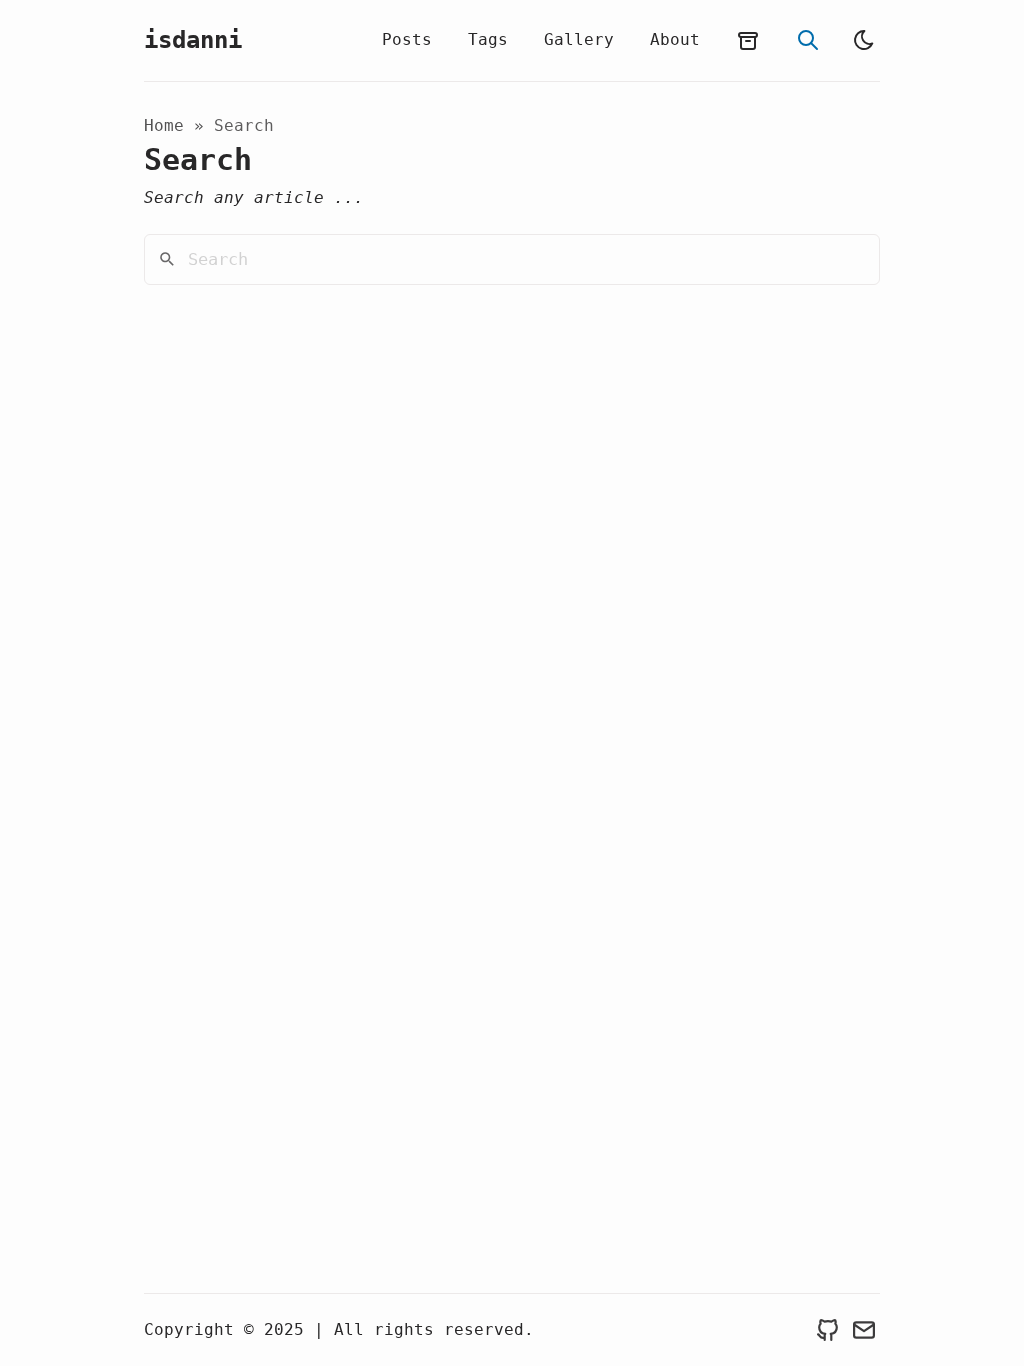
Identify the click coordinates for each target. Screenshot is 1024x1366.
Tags (488, 39)
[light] (864, 40)
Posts (407, 39)
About (675, 39)
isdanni (193, 40)
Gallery (579, 39)
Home (164, 125)
